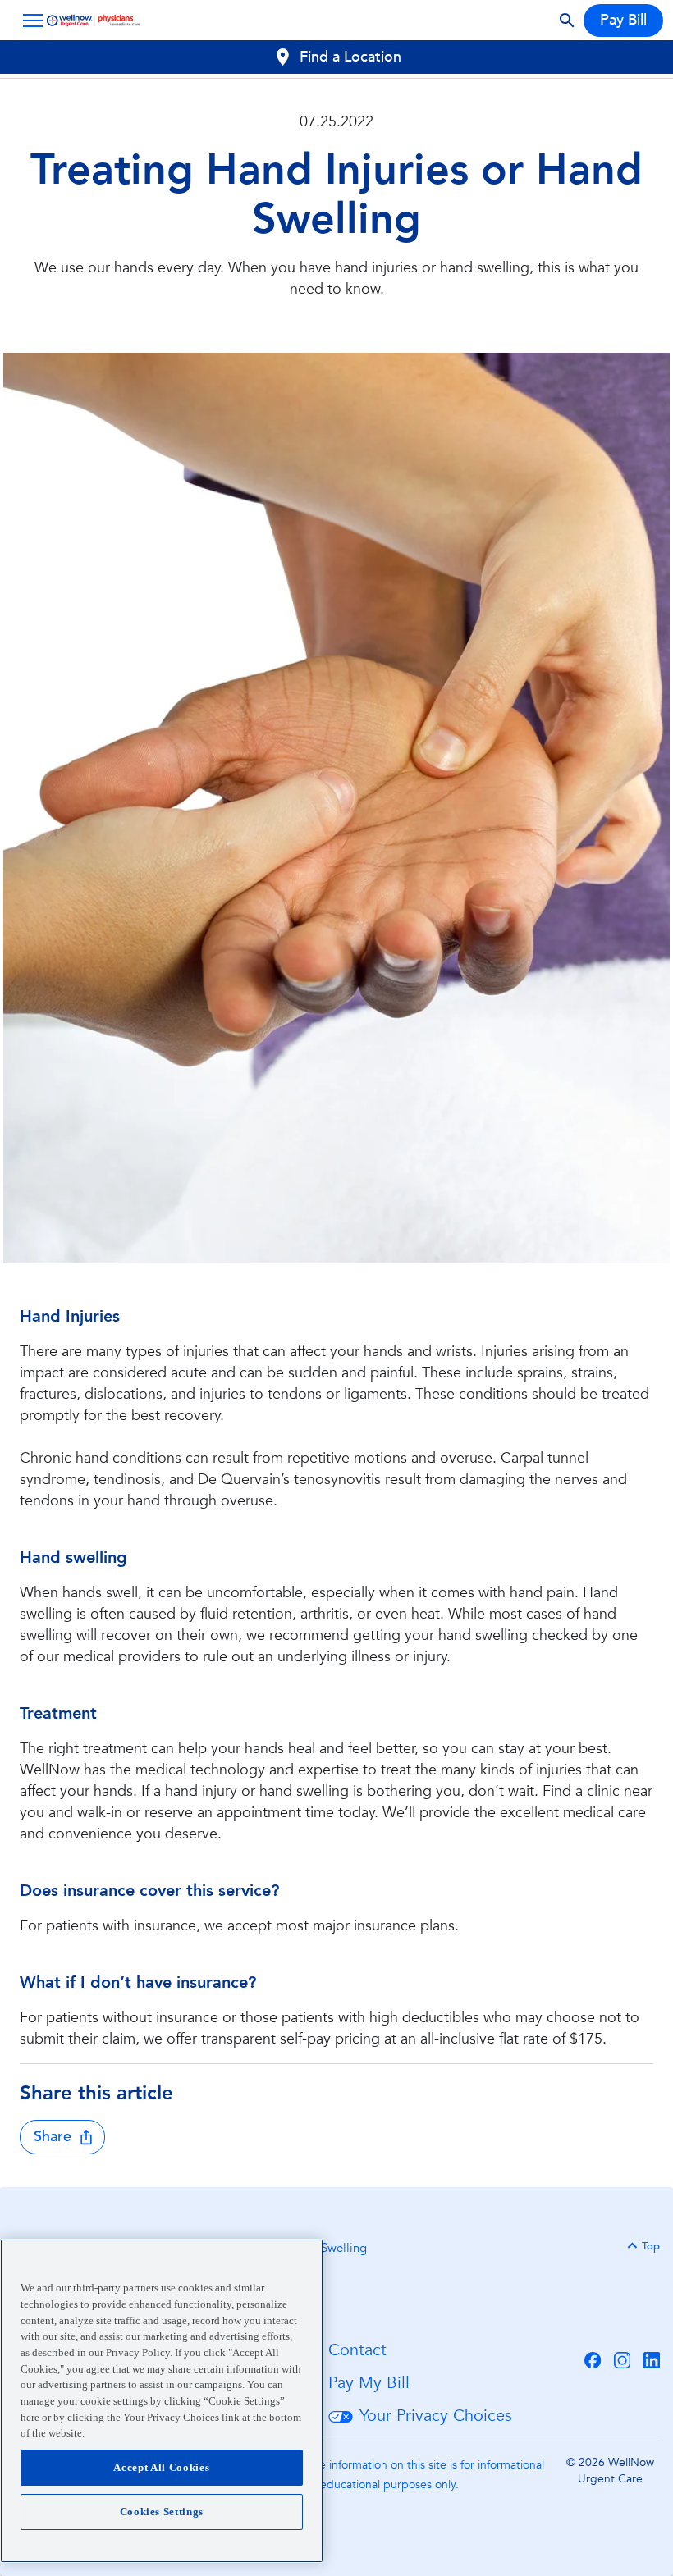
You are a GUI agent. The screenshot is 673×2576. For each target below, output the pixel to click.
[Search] (567, 21)
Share (53, 2137)
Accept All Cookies (161, 2467)
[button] (30, 21)
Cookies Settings (162, 2512)
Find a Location (350, 57)
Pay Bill (623, 20)
